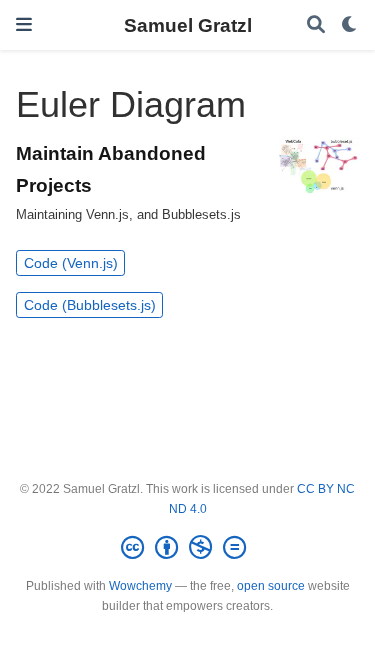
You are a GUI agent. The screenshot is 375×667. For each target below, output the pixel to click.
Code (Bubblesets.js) (90, 305)
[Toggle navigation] (24, 24)
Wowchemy (140, 586)
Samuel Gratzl (188, 25)
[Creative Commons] (187, 548)
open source (271, 586)
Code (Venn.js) (71, 263)
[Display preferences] (350, 25)
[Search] (316, 25)
